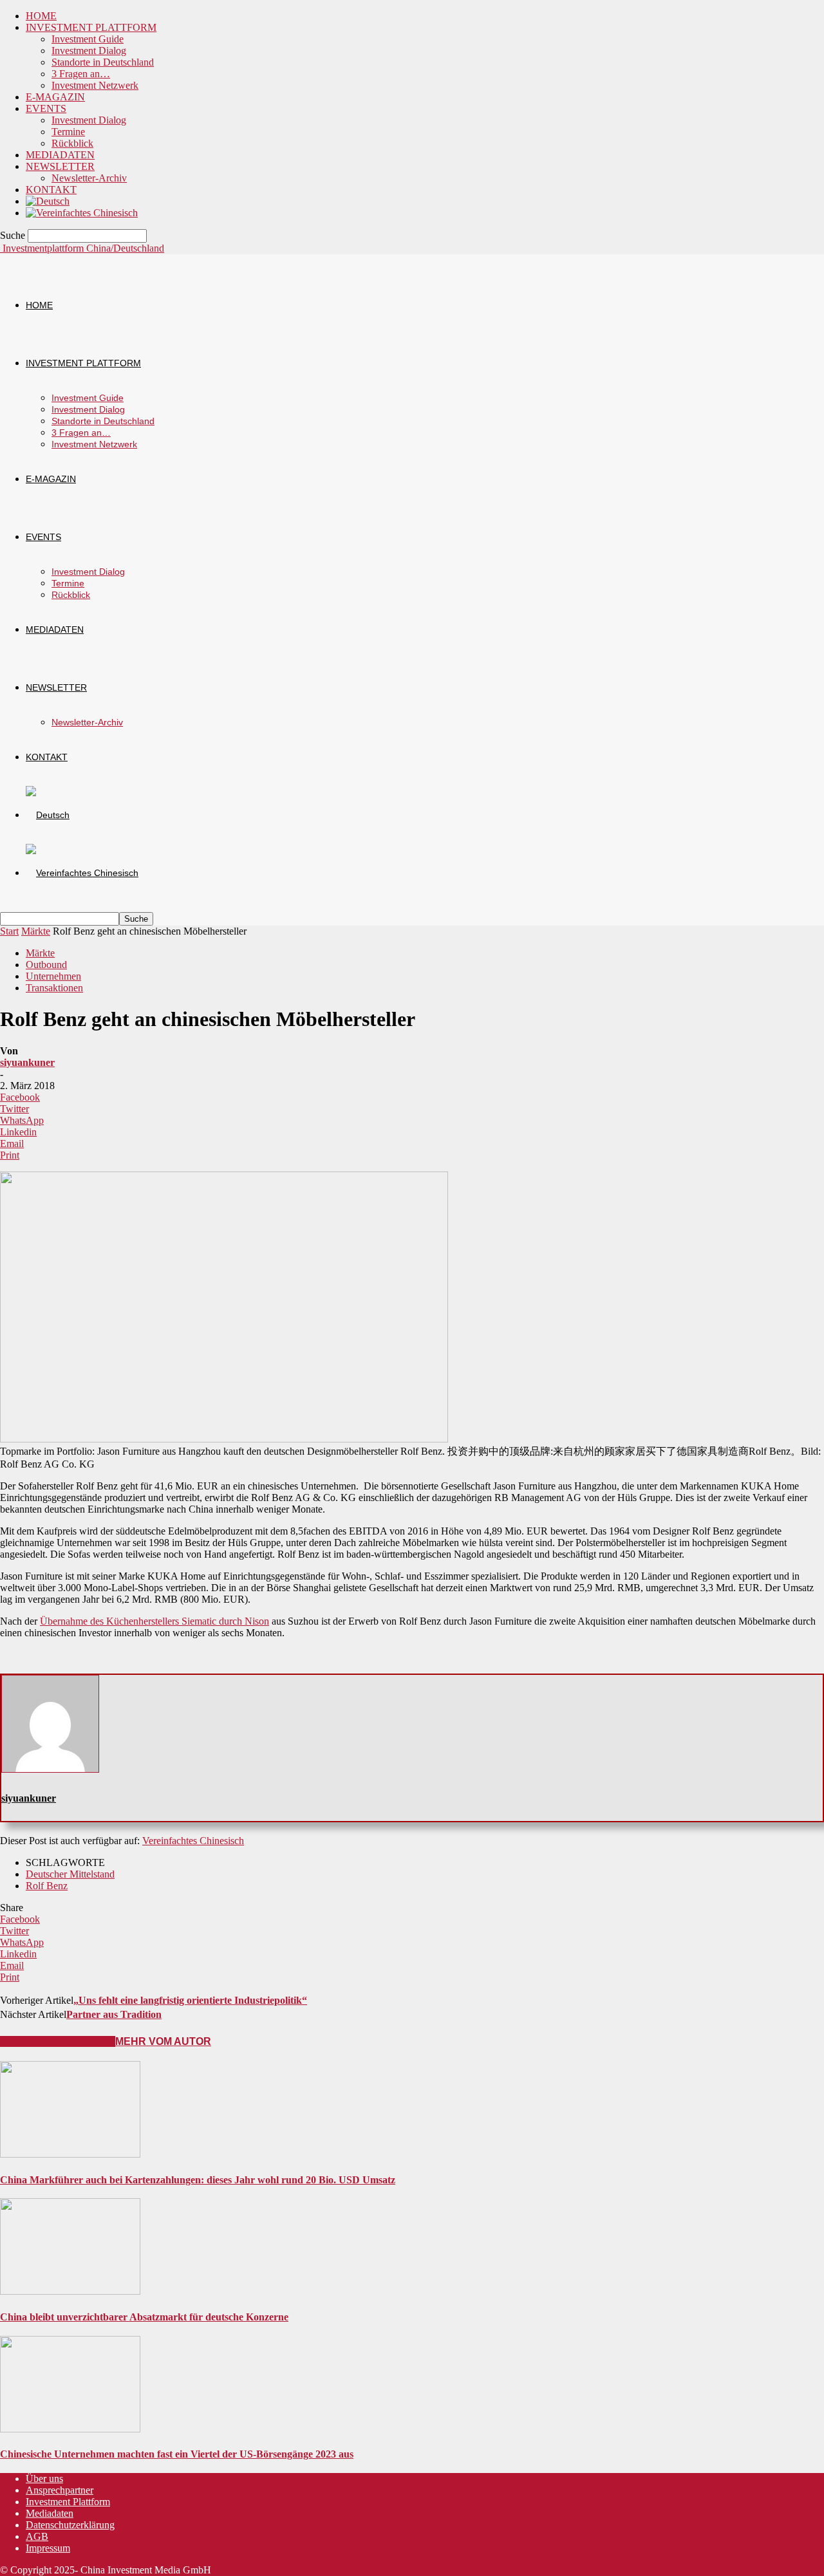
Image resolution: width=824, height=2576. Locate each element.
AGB (37, 2536)
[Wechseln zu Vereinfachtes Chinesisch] (82, 213)
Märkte (36, 931)
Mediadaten (50, 2513)
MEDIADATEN (60, 155)
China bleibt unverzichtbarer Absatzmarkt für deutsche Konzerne (144, 2317)
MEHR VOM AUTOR (163, 2041)
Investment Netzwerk (95, 85)
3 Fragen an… (81, 74)
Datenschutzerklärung (70, 2525)
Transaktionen (54, 988)
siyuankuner (27, 1062)
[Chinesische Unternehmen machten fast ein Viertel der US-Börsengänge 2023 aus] (70, 2429)
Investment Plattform (68, 2502)
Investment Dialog (89, 51)
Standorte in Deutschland (103, 62)
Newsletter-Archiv (89, 178)
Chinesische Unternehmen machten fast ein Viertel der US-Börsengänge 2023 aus (177, 2454)
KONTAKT (51, 190)
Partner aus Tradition (114, 2014)
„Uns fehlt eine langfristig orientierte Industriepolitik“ (190, 2000)
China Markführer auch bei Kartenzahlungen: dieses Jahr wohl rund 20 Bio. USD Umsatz (198, 2180)
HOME (41, 16)
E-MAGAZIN (55, 97)
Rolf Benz (47, 1886)
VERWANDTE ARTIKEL (58, 2041)
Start (9, 931)
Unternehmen (53, 976)
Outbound (46, 965)
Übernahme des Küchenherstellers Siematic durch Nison (154, 1621)
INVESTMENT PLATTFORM (91, 27)
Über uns (44, 2478)
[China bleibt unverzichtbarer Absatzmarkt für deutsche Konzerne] (70, 2291)
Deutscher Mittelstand (70, 1874)
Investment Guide (88, 39)
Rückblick (72, 143)
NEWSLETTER (60, 166)
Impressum (48, 2548)
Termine (68, 132)
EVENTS (46, 108)
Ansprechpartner (60, 2490)
